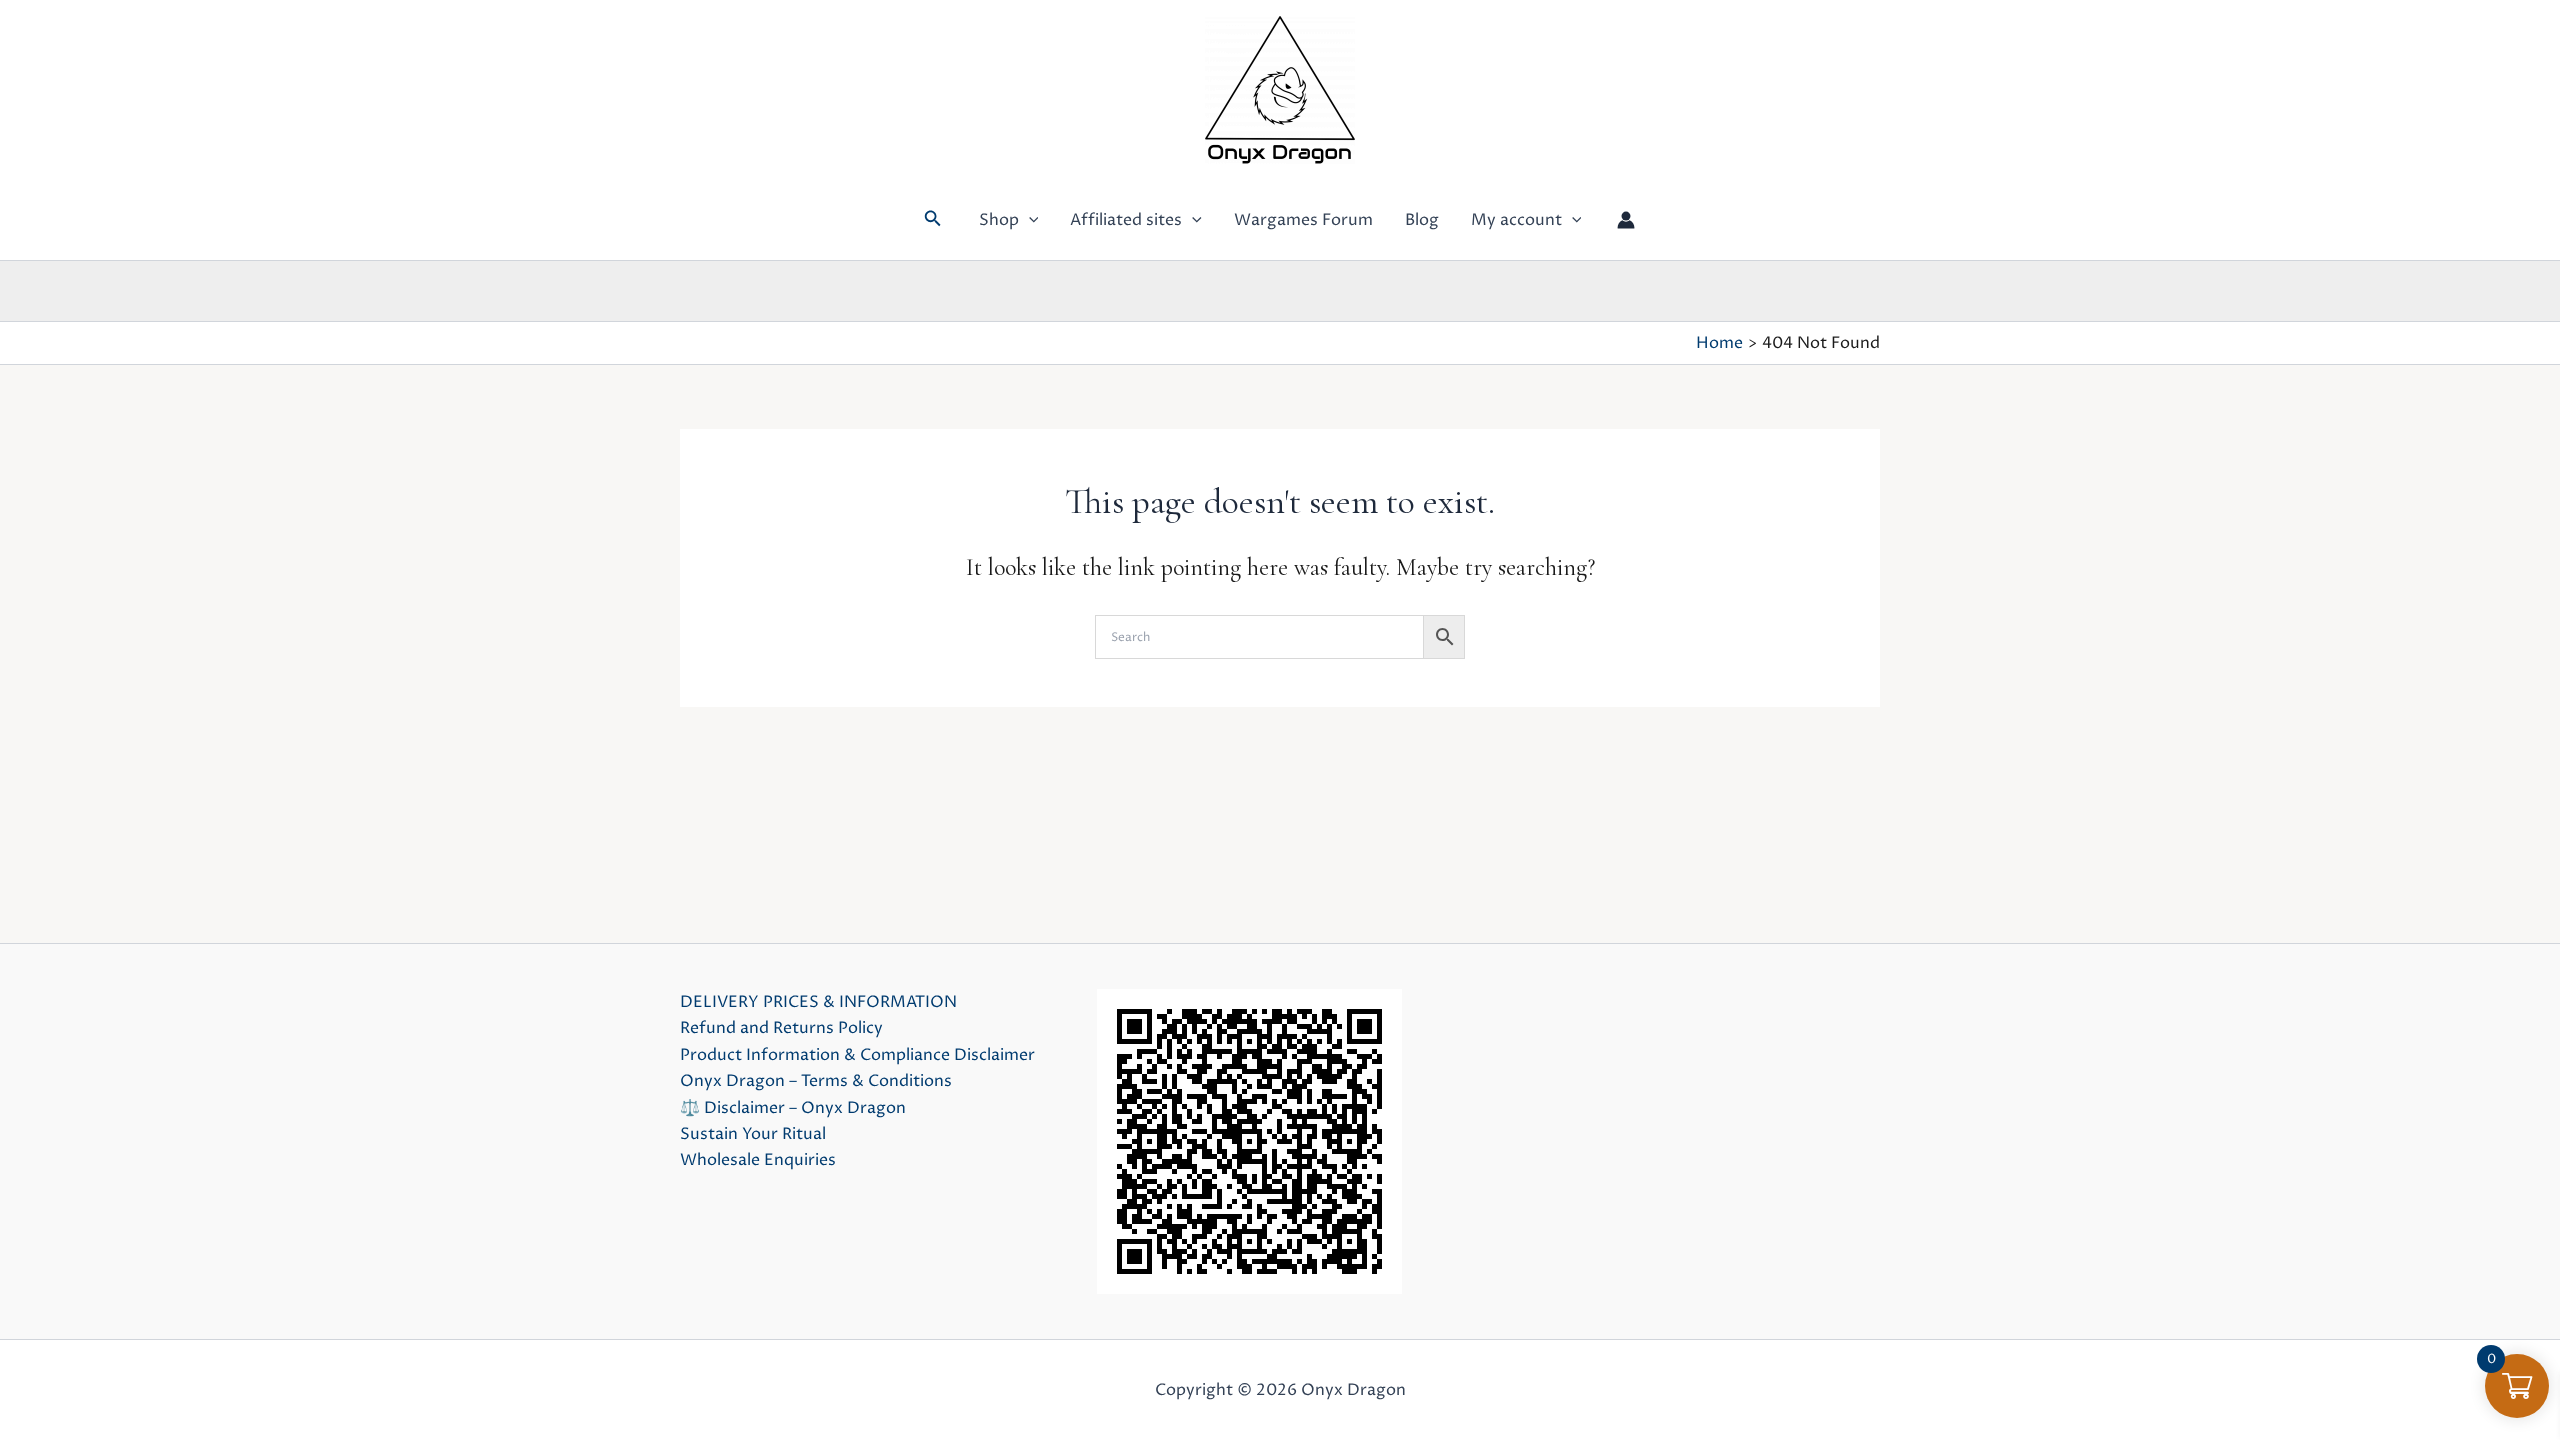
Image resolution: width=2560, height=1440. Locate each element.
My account (1516, 220)
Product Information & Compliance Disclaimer (857, 1055)
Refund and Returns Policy (781, 1028)
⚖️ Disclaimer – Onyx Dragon (793, 1108)
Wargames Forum (1303, 220)
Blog (1422, 220)
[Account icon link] (1626, 220)
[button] (933, 220)
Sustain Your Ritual (753, 1134)
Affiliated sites (1126, 220)
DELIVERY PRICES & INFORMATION (818, 1002)
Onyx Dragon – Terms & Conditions (816, 1081)
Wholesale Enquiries (758, 1160)
